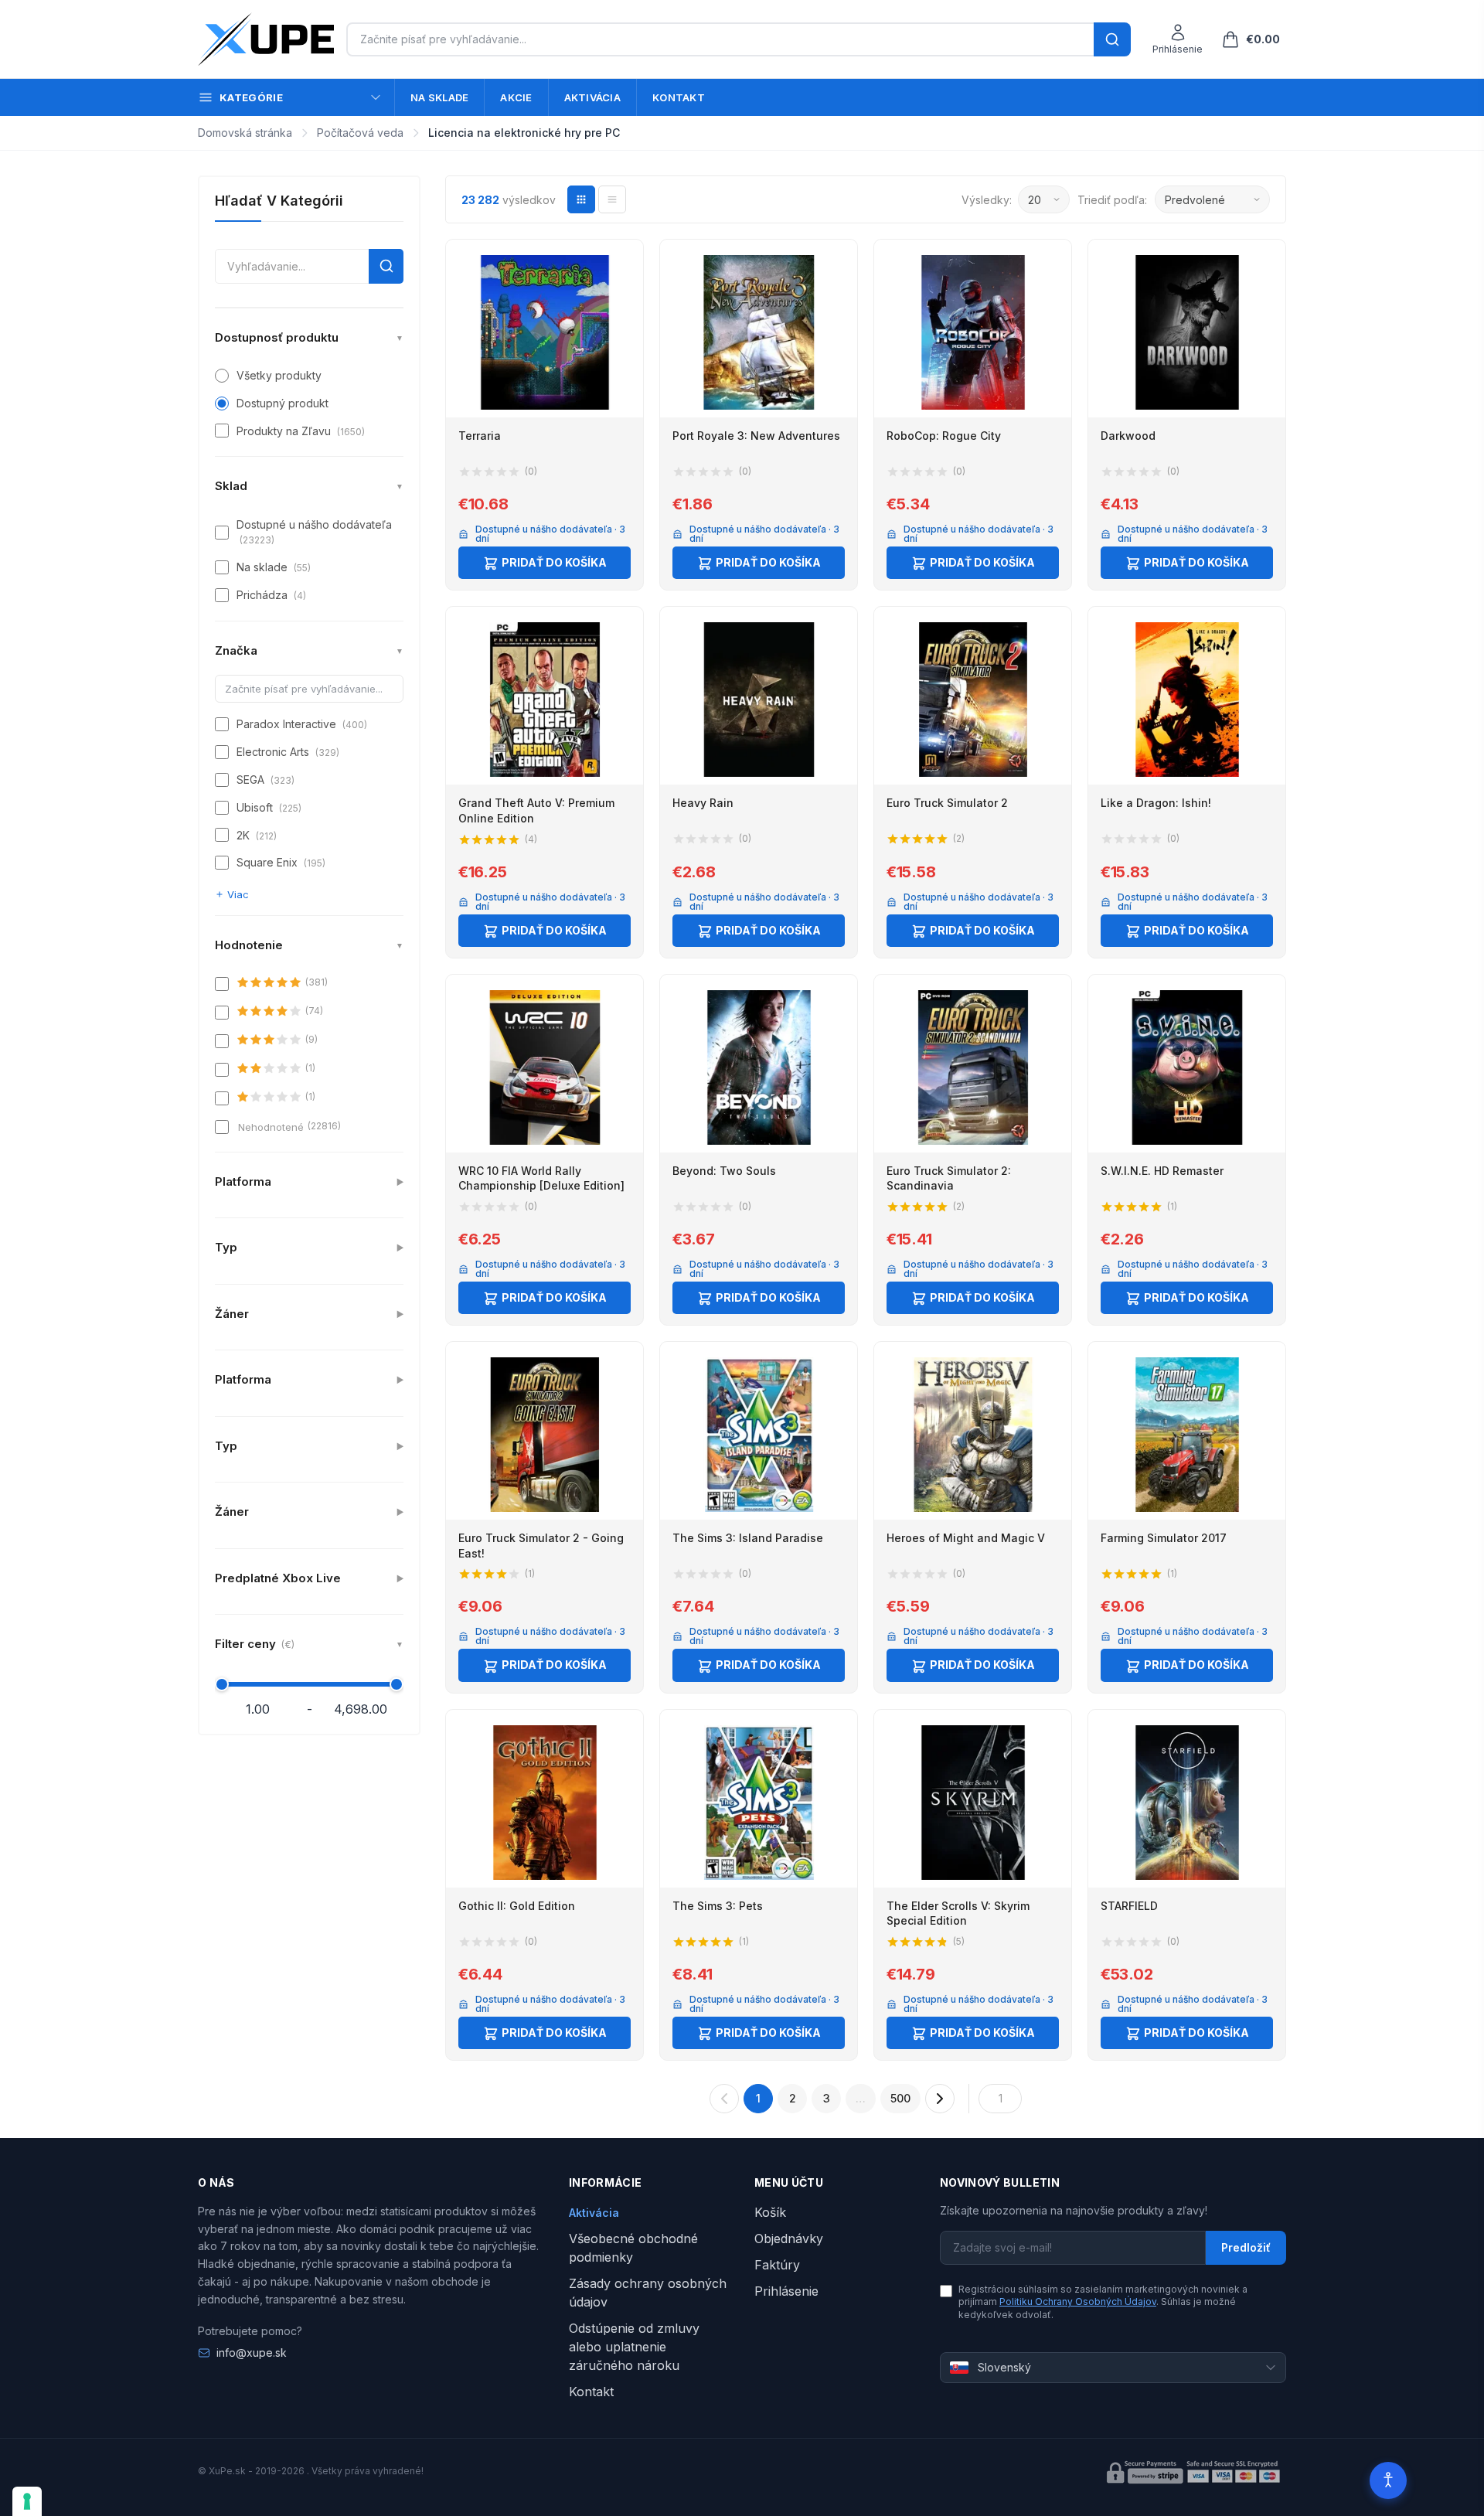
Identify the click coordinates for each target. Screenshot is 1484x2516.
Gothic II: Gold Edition (517, 1906)
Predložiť (1246, 2247)
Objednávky (789, 2239)
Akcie (516, 97)
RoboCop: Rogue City (944, 436)
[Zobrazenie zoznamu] (612, 199)
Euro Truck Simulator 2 (947, 803)
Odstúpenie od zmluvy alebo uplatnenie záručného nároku (634, 2347)
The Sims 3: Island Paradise (748, 1538)
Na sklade (439, 97)
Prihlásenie (786, 2291)
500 (900, 2098)
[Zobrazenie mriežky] (581, 199)
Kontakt (679, 97)
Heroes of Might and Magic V (966, 1538)
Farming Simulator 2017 (1164, 1538)
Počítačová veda (360, 133)
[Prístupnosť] (1388, 2480)
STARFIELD (1129, 1906)
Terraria (480, 436)
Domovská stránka (245, 133)
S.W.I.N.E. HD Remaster (1162, 1171)
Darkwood (1128, 436)
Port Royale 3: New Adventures (756, 436)
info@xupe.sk (252, 2353)
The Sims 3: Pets (718, 1906)
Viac (238, 894)
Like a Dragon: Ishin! (1156, 803)
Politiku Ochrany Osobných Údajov (1078, 2302)
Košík (770, 2212)
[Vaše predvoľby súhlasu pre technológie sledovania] (27, 2501)
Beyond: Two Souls (724, 1171)
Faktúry (777, 2265)
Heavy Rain (703, 803)
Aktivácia (592, 97)
